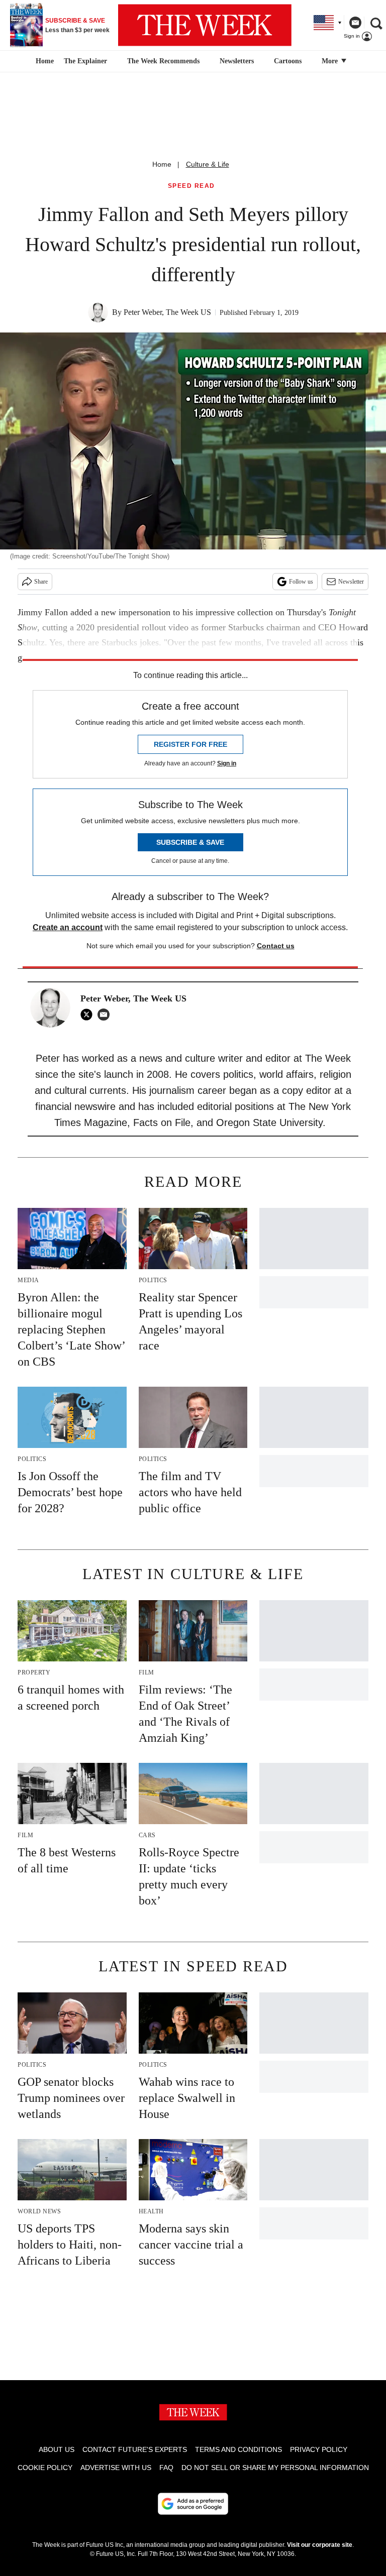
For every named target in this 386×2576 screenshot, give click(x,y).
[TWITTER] (89, 1015)
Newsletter (351, 582)
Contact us (276, 946)
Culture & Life (208, 164)
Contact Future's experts (135, 2449)
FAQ (166, 2468)
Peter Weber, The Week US (167, 312)
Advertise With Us (116, 2468)
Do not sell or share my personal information (275, 2468)
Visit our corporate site (320, 2545)
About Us (57, 2449)
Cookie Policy (45, 2468)
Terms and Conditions (238, 2449)
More (331, 61)
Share (41, 582)
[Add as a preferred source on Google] (193, 2504)
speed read (191, 186)
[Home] (43, 61)
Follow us (301, 582)
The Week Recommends (163, 61)
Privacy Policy (319, 2449)
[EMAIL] (106, 1015)
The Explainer (85, 61)
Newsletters (237, 61)
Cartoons (288, 61)
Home (162, 164)
